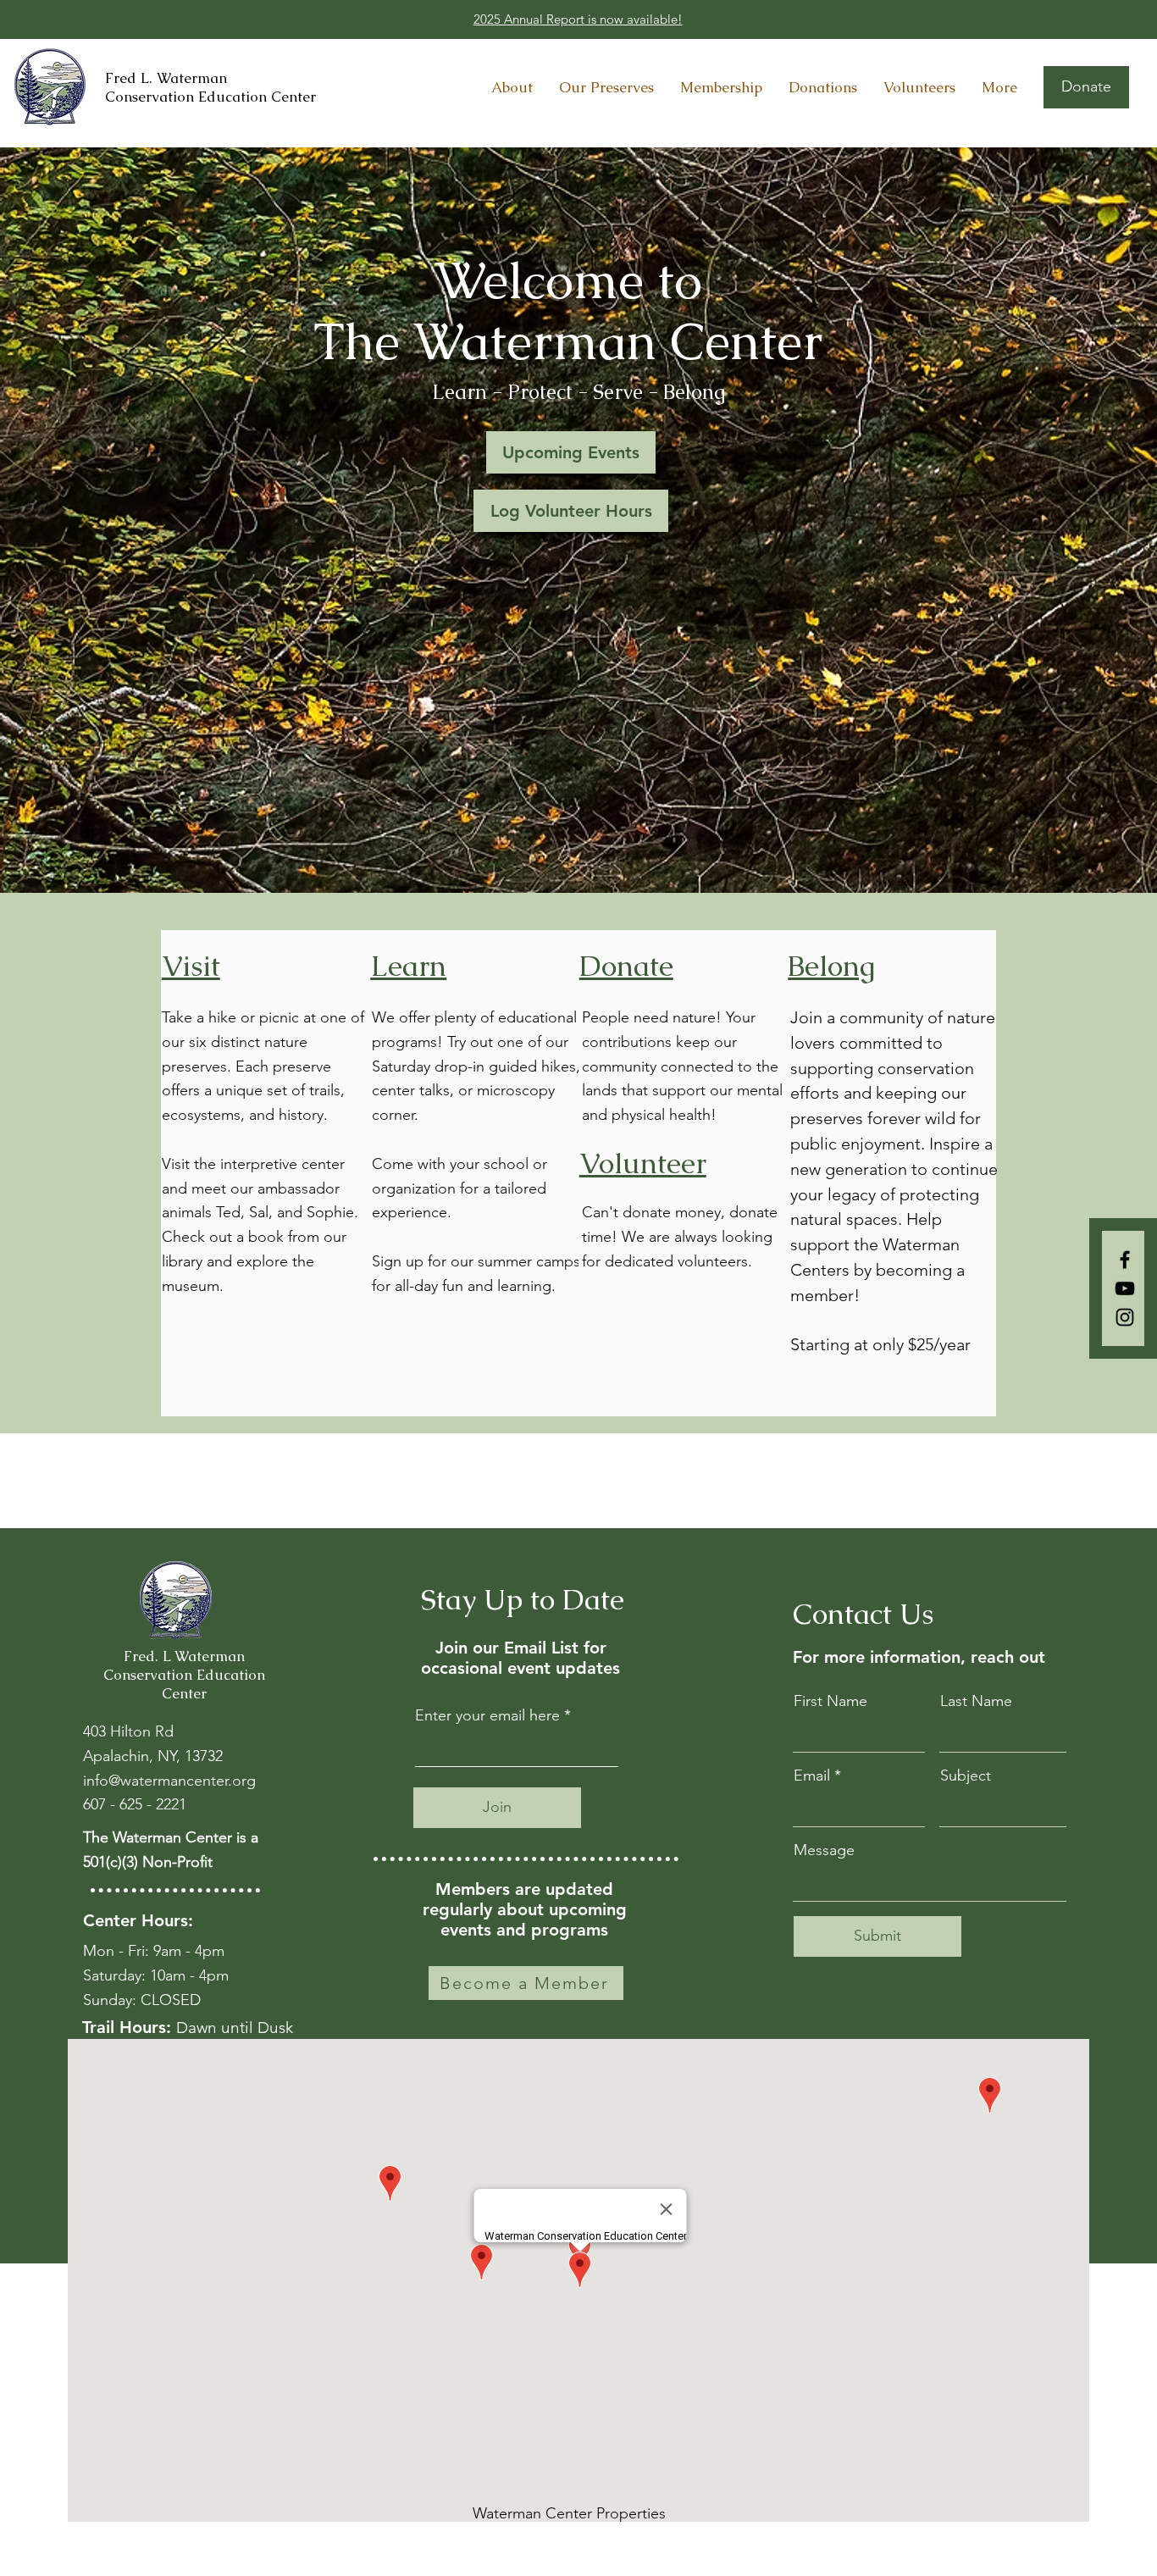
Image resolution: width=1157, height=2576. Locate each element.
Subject (966, 1776)
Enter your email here (487, 1715)
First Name (830, 1701)
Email (812, 1776)
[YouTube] (1125, 1288)
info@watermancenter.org (169, 1781)
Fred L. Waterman (166, 78)
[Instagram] (1125, 1317)
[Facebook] (1125, 1260)
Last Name (976, 1701)
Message (824, 1850)
